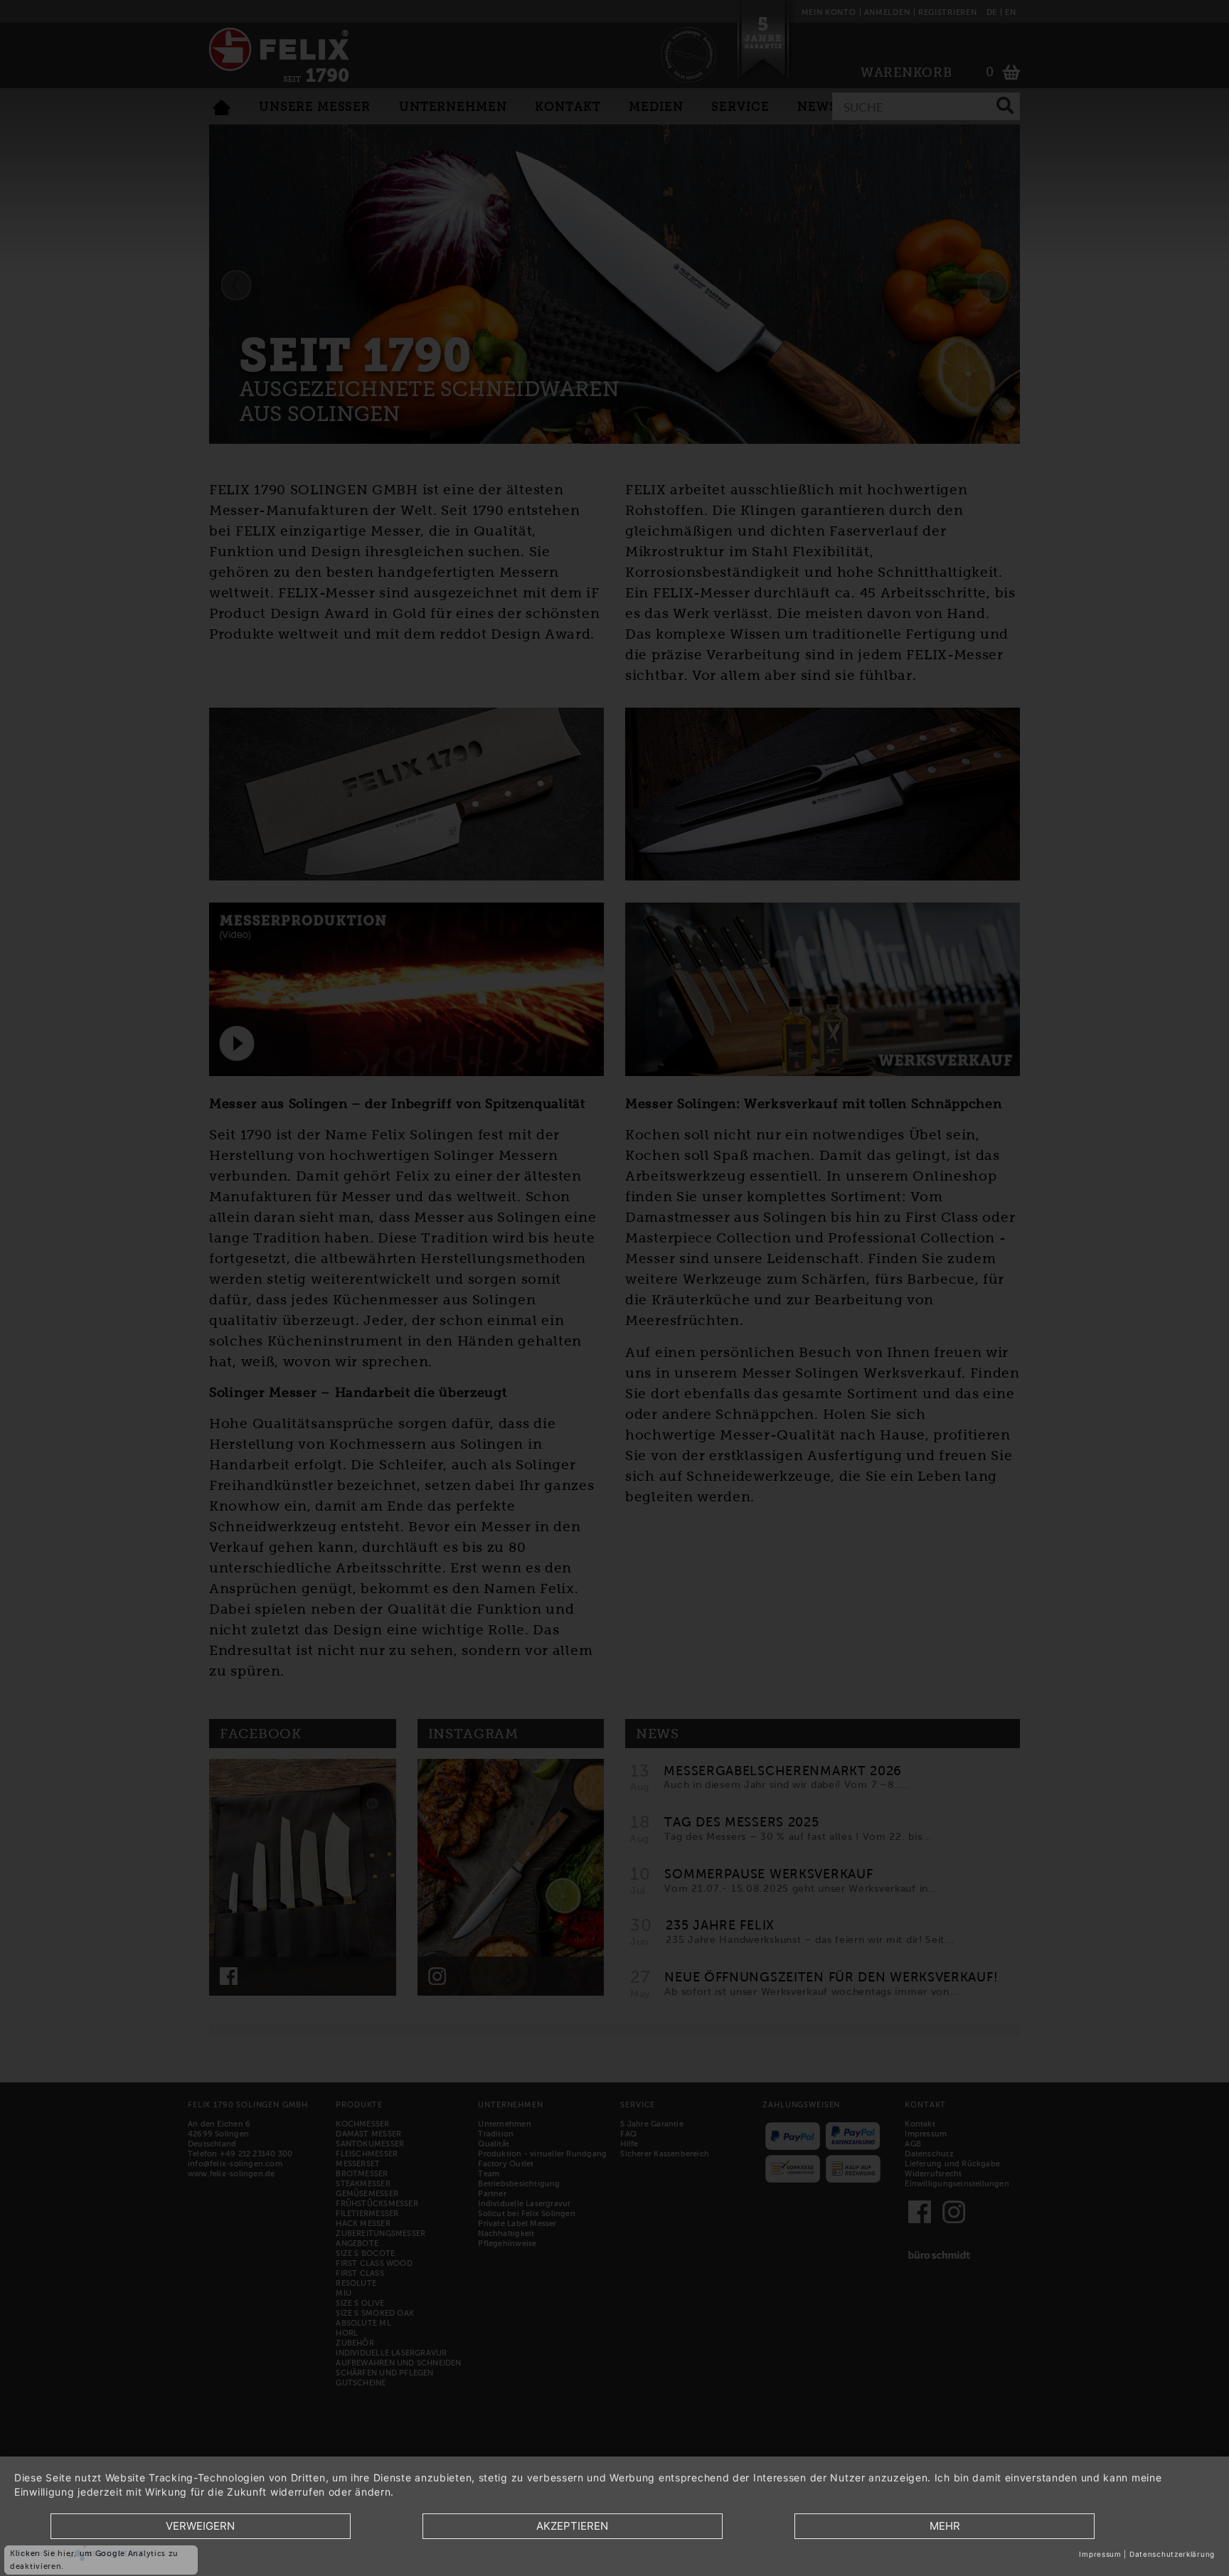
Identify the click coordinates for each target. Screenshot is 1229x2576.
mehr (945, 2526)
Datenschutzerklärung (1172, 2554)
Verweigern (200, 2526)
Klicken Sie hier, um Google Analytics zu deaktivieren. (94, 2560)
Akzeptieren (572, 2526)
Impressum (1100, 2554)
